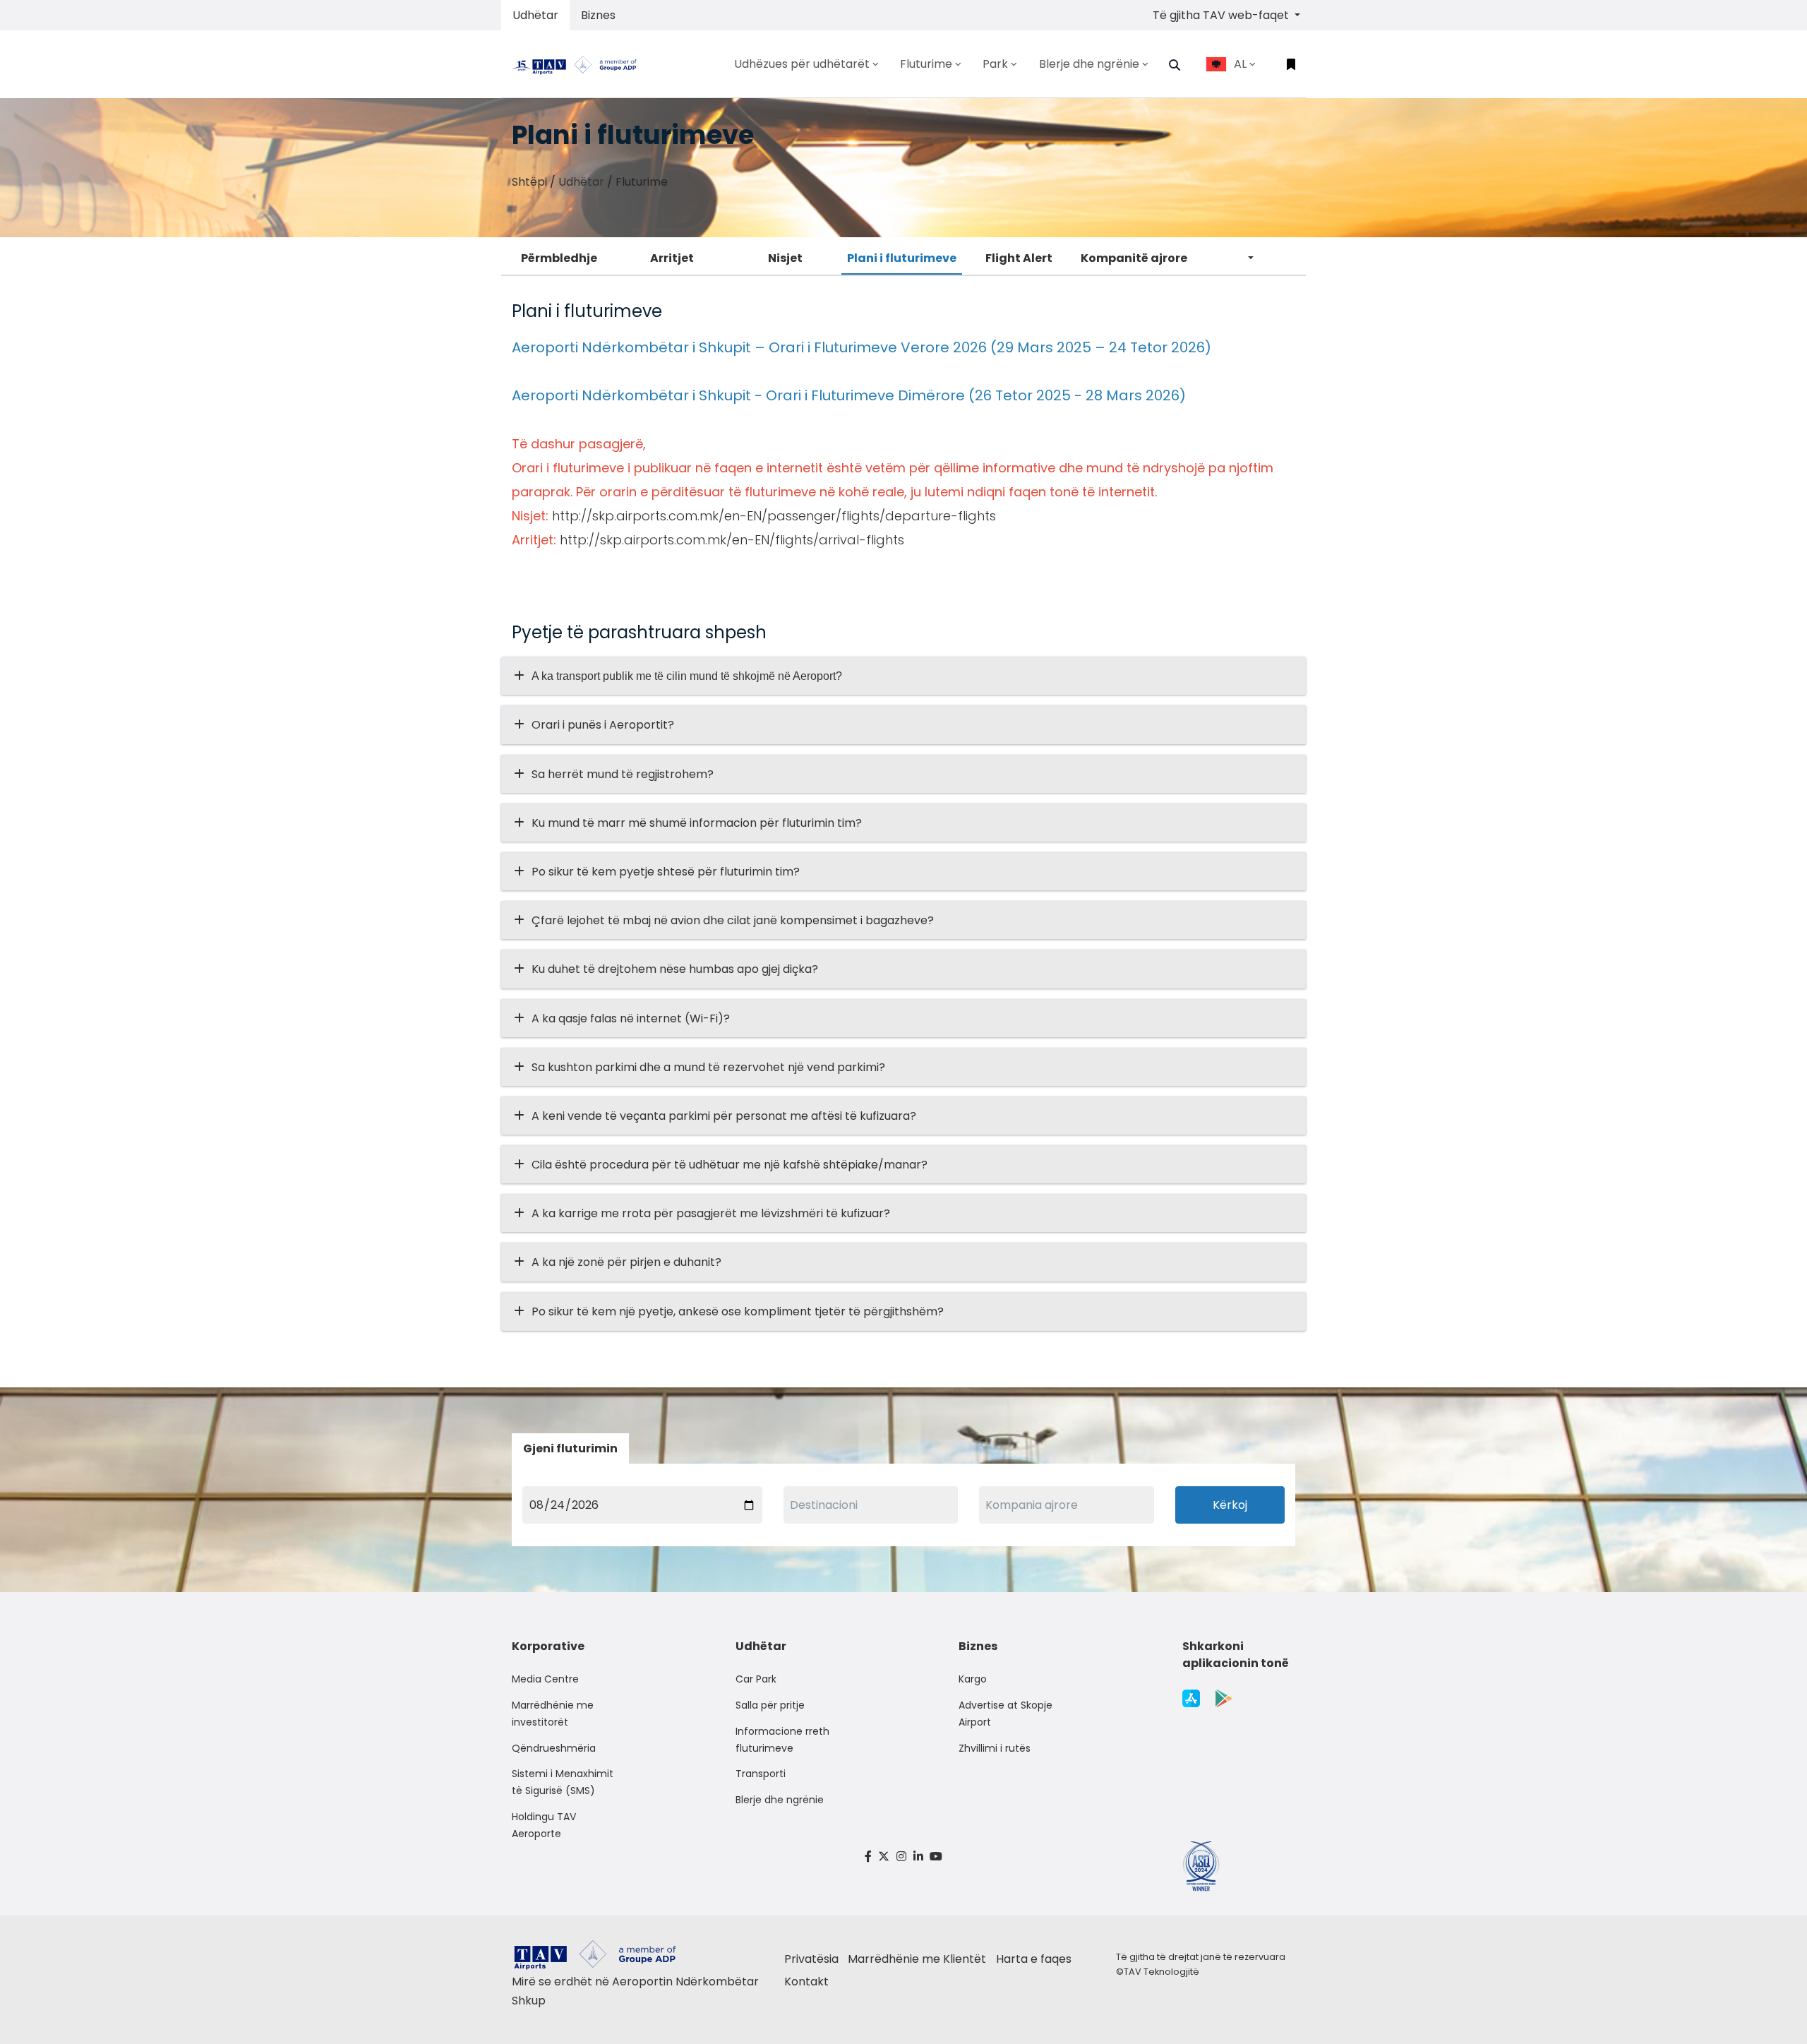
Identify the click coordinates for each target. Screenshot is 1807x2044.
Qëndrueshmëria (554, 1748)
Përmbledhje (559, 258)
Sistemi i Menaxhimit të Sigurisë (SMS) (563, 1782)
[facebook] (868, 1857)
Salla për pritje (770, 1705)
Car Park (756, 1679)
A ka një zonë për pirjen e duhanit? (626, 1262)
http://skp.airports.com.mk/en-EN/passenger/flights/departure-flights (774, 516)
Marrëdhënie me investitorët (553, 1714)
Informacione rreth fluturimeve (782, 1740)
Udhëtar (535, 15)
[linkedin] (918, 1857)
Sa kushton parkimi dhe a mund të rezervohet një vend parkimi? (708, 1067)
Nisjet (785, 258)
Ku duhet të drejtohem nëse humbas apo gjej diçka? (675, 969)
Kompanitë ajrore (1134, 258)
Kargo (973, 1679)
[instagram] (901, 1857)
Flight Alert (1019, 258)
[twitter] (884, 1857)
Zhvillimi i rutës (995, 1748)
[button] (1175, 65)
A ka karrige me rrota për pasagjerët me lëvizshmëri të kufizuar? (711, 1213)
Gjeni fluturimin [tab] (570, 1448)
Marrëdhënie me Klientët (917, 1959)
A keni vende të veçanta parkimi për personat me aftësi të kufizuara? (724, 1116)
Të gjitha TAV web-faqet (1222, 15)
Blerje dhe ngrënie (780, 1800)
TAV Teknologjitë (1161, 1972)
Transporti (761, 1774)
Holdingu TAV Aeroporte (544, 1825)
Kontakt (806, 1982)
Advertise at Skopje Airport (1005, 1714)
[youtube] (936, 1857)
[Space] (580, 64)
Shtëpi (529, 182)
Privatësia (811, 1959)
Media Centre (545, 1679)
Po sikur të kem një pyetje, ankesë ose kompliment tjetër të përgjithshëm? (738, 1311)
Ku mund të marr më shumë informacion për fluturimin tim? (697, 823)
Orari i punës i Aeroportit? (603, 725)
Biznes (598, 15)
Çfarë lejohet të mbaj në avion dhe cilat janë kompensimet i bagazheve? (733, 920)
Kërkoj (1230, 1505)
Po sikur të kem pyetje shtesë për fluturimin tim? (666, 872)
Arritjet (672, 258)
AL (1240, 64)
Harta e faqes (1034, 1959)
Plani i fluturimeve (902, 258)
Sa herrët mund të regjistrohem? (623, 774)
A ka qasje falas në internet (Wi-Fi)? (631, 1018)
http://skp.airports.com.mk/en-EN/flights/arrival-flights (732, 540)
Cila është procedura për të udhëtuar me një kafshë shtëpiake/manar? (730, 1165)
